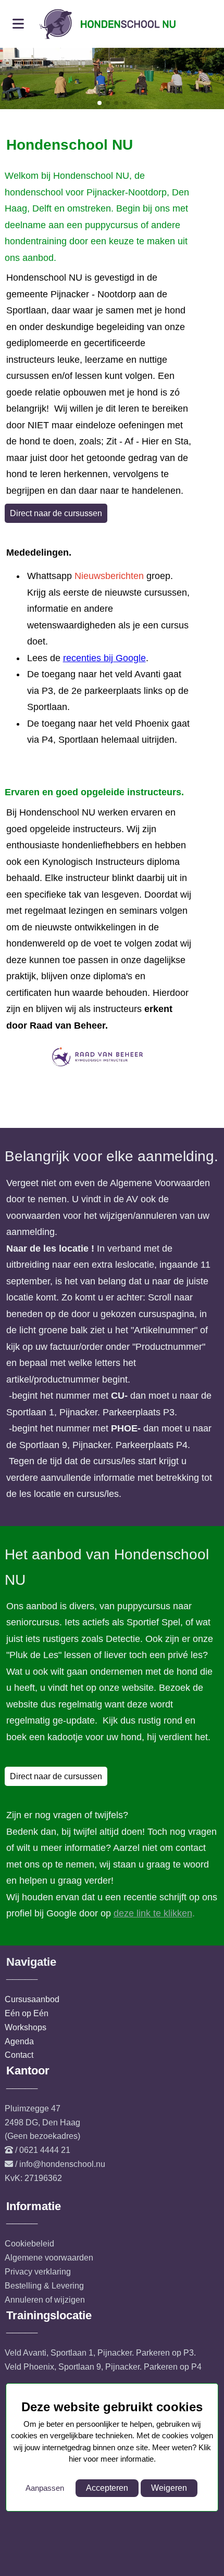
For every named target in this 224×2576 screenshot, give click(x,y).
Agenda (19, 2041)
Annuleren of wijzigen (45, 2300)
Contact (19, 2055)
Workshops (26, 2027)
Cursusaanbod (32, 1999)
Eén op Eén (27, 2013)
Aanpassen (45, 2488)
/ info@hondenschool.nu (60, 2164)
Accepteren (107, 2488)
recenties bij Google (104, 658)
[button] (99, 103)
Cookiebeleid (29, 2244)
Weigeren (169, 2488)
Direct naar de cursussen (56, 513)
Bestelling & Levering (44, 2286)
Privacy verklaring (38, 2272)
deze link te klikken (153, 1913)
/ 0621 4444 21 (43, 2150)
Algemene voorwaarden (49, 2258)
